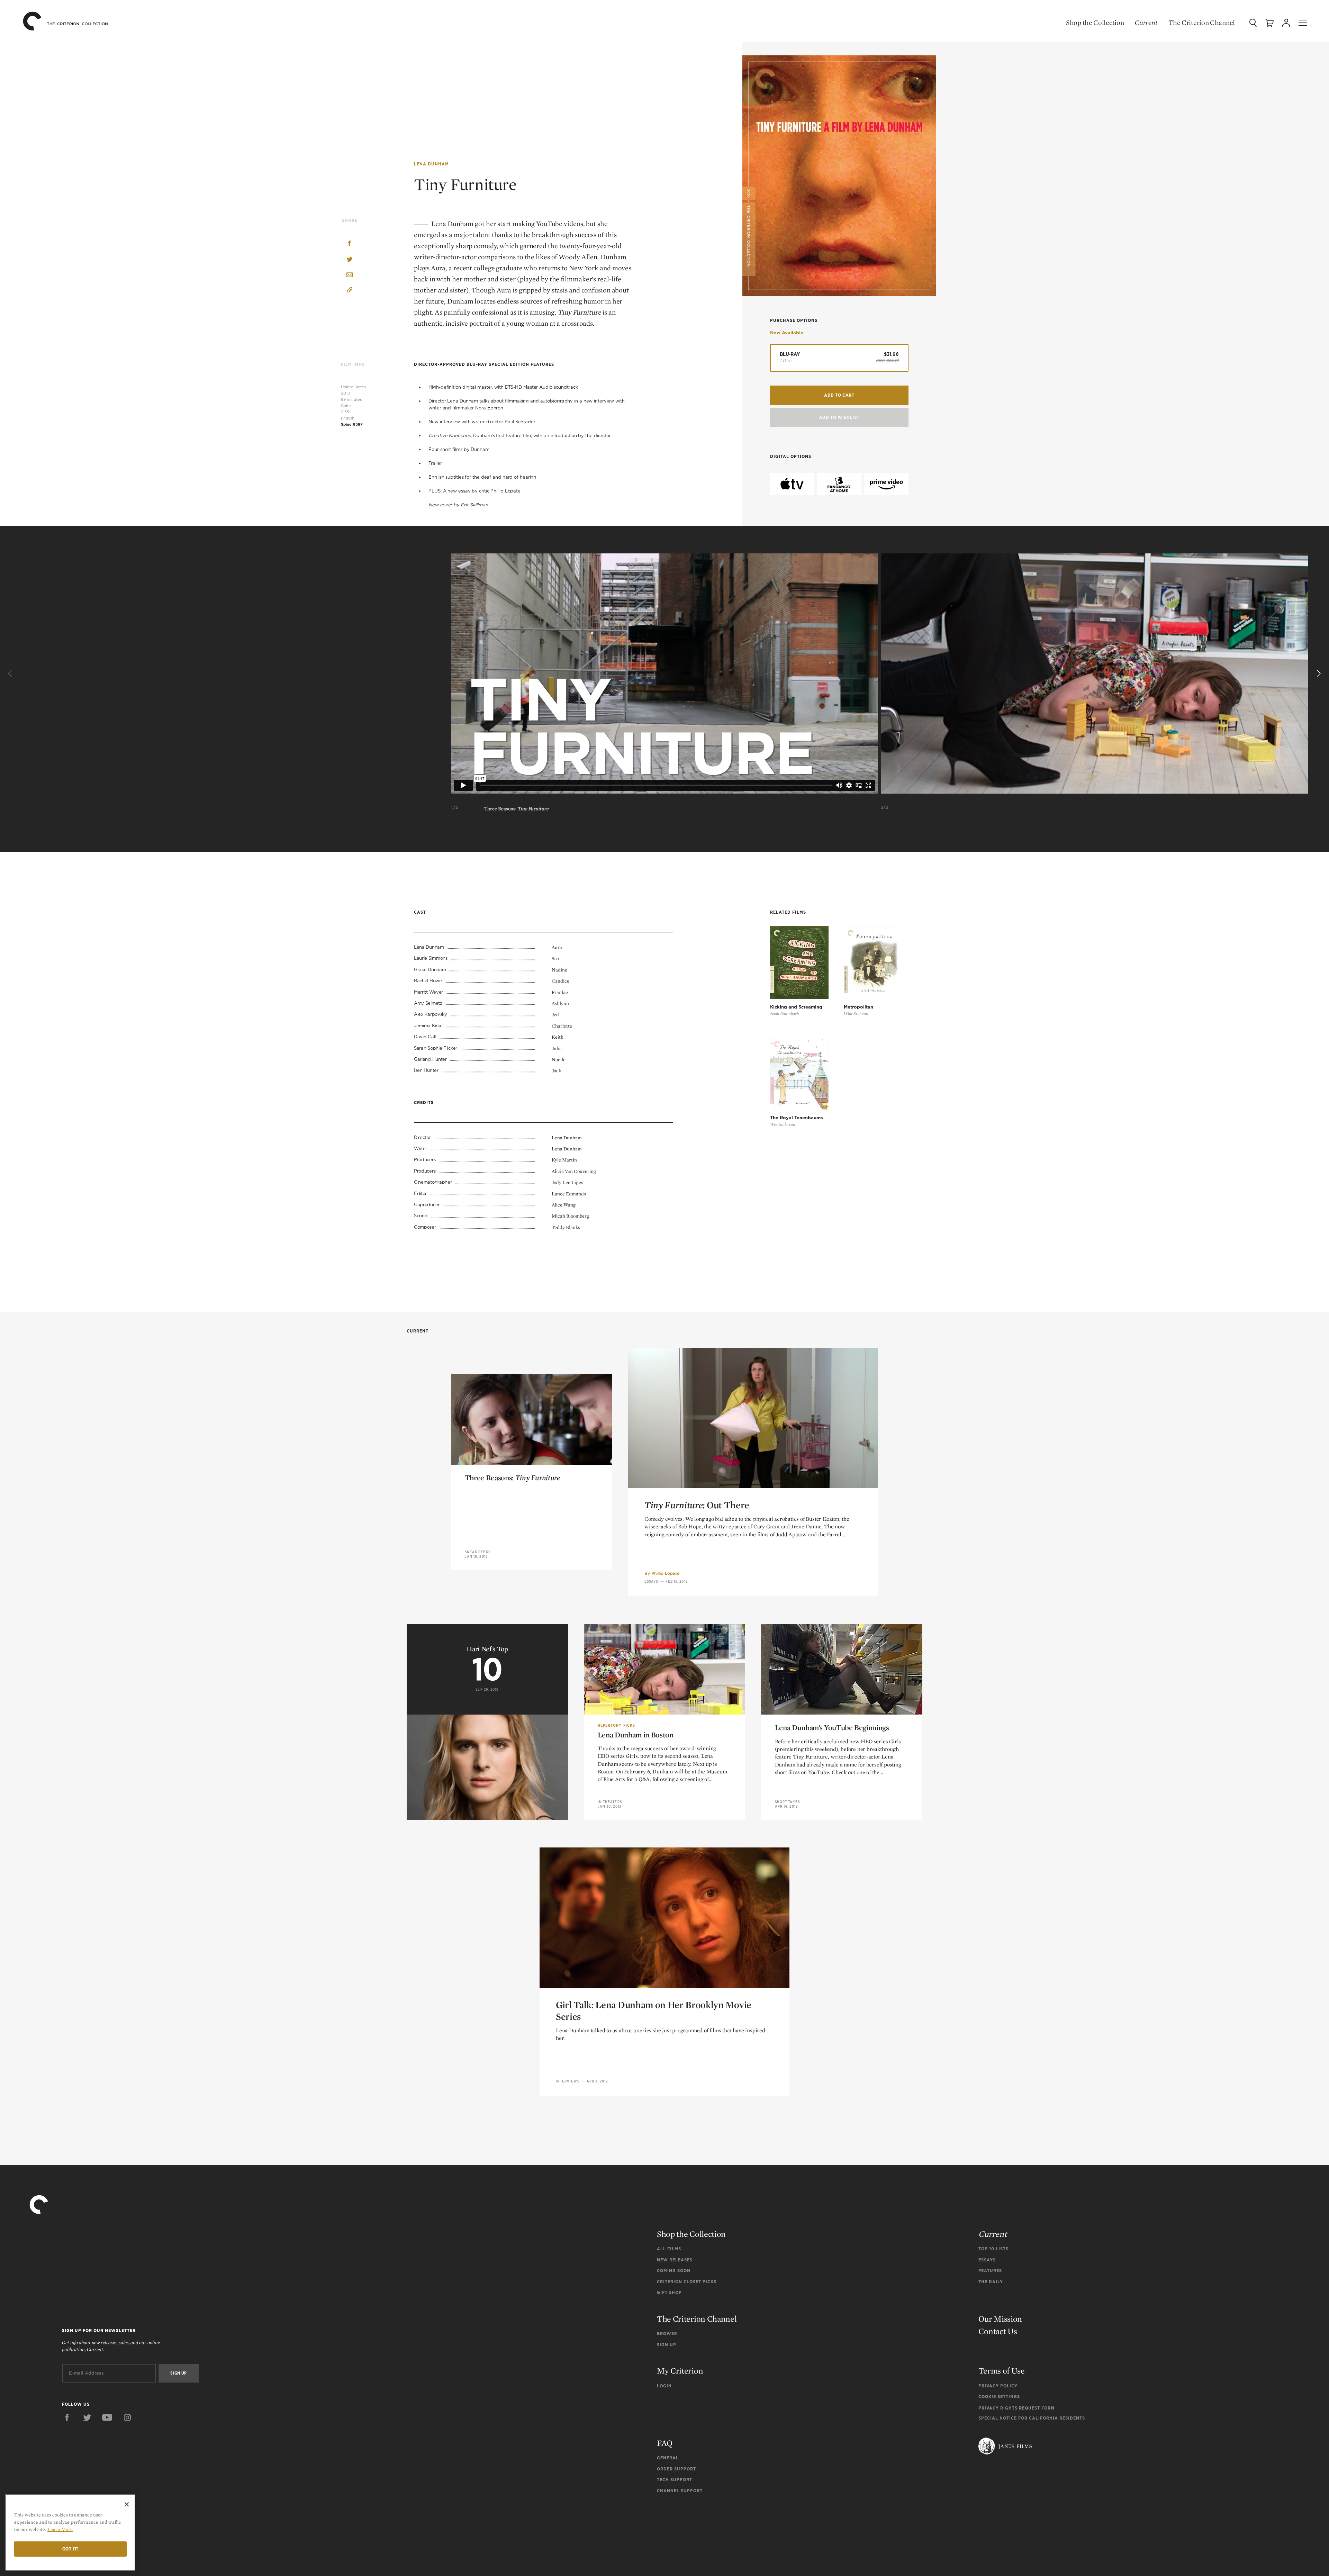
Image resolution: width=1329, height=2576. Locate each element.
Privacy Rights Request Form (1016, 2408)
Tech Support (675, 2480)
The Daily (991, 2282)
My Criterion (680, 2371)
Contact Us (998, 2331)
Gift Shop (669, 2292)
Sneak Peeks (478, 1552)
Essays (651, 1581)
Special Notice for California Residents (1032, 2418)
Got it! (71, 2549)
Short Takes (787, 1802)
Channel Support (680, 2491)
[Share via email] (350, 275)
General (668, 2458)
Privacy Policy (998, 2386)
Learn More (60, 2529)
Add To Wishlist (839, 417)
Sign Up (667, 2345)
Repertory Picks (617, 1725)
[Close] (127, 2504)
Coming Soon (674, 2271)
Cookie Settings (999, 2397)
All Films (669, 2249)
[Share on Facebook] (350, 244)
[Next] (1318, 674)
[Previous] (11, 674)
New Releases (675, 2260)
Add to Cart (839, 395)
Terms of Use (1001, 2371)
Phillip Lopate (665, 1573)
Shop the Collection (1095, 22)
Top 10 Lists (993, 2249)
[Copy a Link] (350, 291)
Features (990, 2271)
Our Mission (1000, 2319)
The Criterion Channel (1202, 22)
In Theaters (610, 1802)
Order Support (676, 2469)
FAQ (665, 2443)
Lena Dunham (431, 164)
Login (664, 2386)
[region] (70, 2532)
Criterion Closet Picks (687, 2282)
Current (1146, 22)
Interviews (568, 2081)
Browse (667, 2334)
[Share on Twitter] (350, 260)
